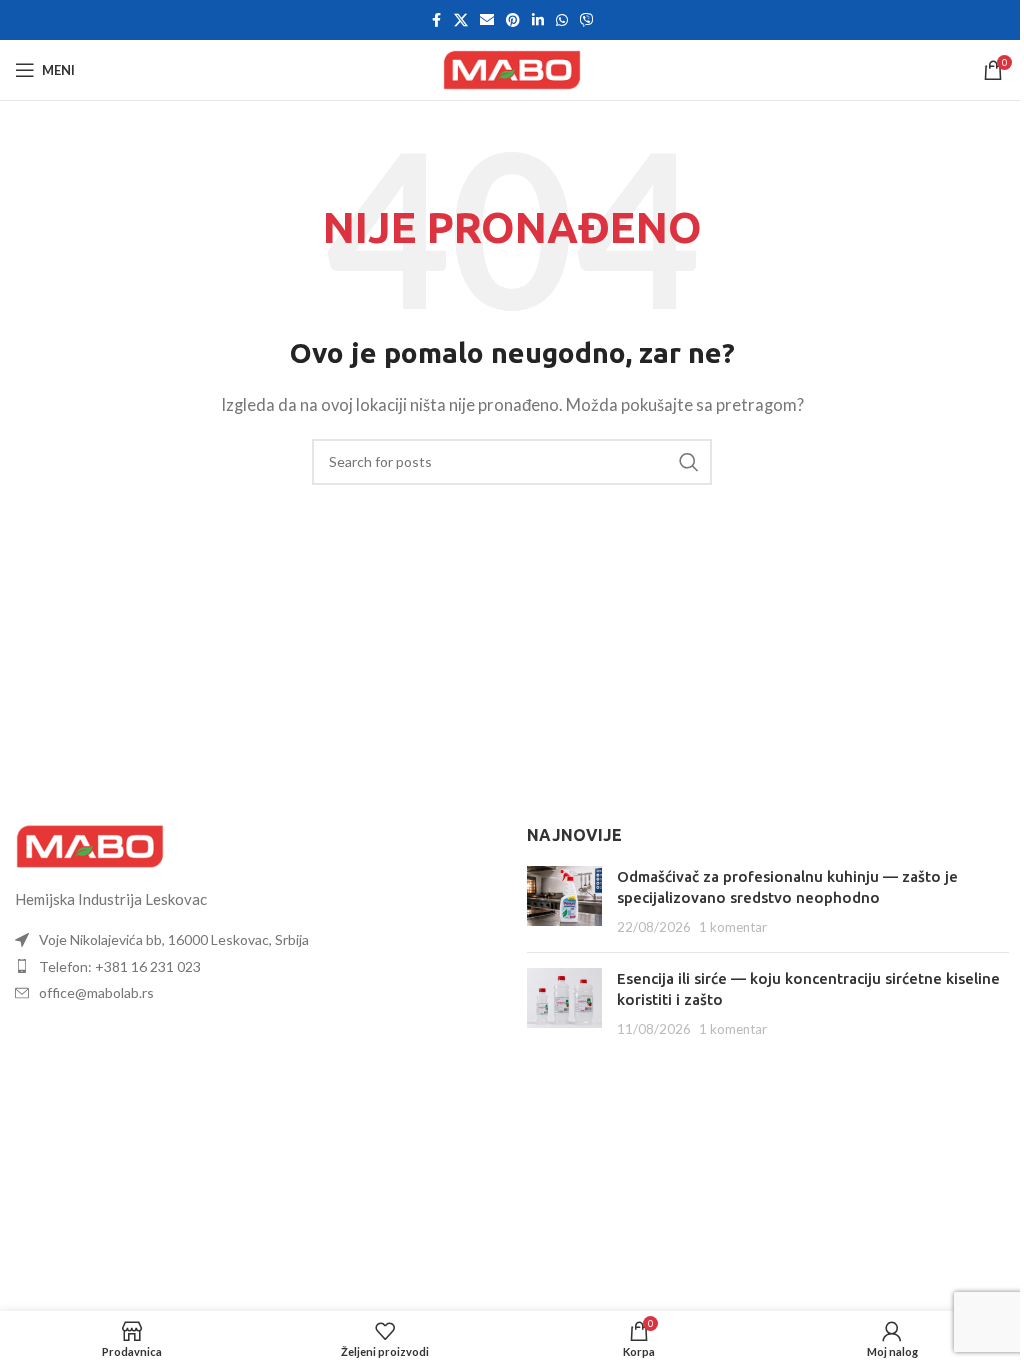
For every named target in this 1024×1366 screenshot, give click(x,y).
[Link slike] (90, 844)
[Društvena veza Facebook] (436, 20)
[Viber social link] (587, 20)
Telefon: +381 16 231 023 (120, 966)
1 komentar (733, 927)
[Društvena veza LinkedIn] (538, 20)
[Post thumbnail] (564, 901)
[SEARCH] (689, 462)
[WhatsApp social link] (562, 20)
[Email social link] (487, 20)
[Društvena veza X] (461, 20)
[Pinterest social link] (513, 20)
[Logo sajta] (512, 68)
